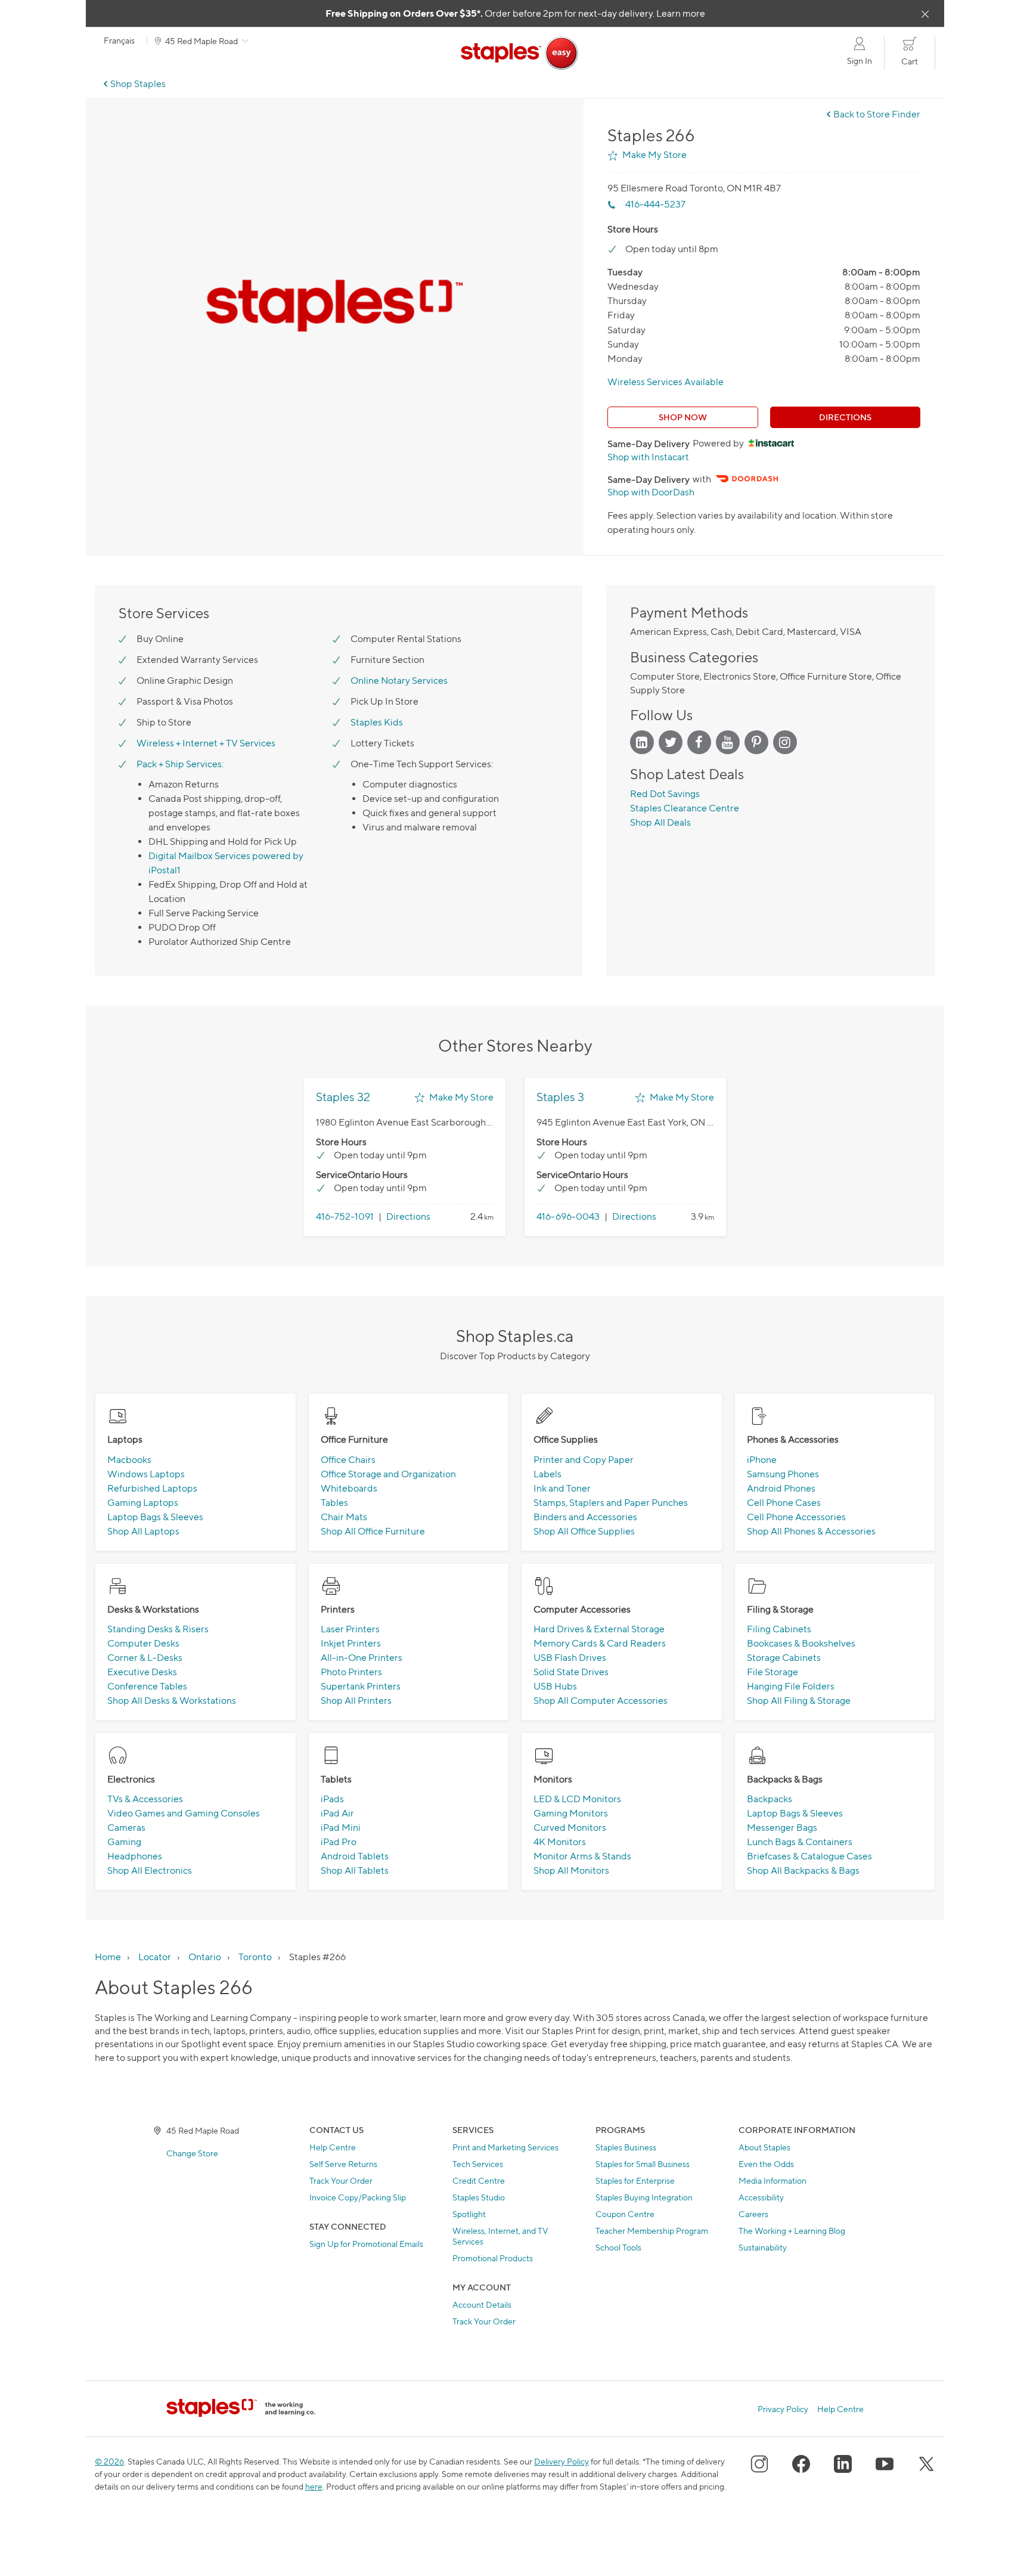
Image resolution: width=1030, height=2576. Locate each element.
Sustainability (763, 2247)
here (314, 2486)
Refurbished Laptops (152, 1488)
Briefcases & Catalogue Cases (809, 1856)
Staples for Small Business (643, 2164)
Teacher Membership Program (652, 2231)
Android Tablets (355, 1856)
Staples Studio (479, 2197)
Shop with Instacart (648, 457)
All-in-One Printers (362, 1658)
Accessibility (761, 2197)
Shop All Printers (356, 1701)
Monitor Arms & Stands (582, 1856)
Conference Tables (147, 1686)
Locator (155, 1957)
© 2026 (109, 2461)
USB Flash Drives (570, 1658)
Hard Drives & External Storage (599, 1629)
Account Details (482, 2304)
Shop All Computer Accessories (601, 1701)
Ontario (205, 1957)
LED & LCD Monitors (577, 1799)
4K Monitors (560, 1842)
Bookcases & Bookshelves (801, 1643)
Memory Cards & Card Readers (600, 1643)
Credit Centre (479, 2180)
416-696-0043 (568, 1216)
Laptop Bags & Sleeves (155, 1517)
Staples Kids (377, 722)
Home (108, 1957)
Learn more (681, 13)
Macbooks (129, 1460)
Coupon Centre (625, 2214)
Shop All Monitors (571, 1870)
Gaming (124, 1842)
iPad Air (337, 1813)
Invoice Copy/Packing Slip (358, 2197)
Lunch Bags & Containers (800, 1842)
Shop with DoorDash (651, 492)
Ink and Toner (562, 1488)
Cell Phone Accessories (796, 1517)
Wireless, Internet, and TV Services (500, 2236)
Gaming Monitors (571, 1813)
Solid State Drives (571, 1672)
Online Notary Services (399, 681)
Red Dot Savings (665, 794)
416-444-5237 (655, 204)
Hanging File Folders (791, 1686)
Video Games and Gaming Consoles (184, 1813)
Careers (753, 2214)
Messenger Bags (782, 1828)
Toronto (255, 1957)
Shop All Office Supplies (584, 1531)
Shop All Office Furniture (373, 1531)
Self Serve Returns (343, 2164)
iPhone (762, 1460)
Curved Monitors (570, 1828)
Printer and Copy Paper (584, 1460)
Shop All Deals (660, 822)
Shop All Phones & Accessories (811, 1531)
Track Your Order (341, 2180)
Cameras (126, 1828)
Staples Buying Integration (644, 2197)
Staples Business (626, 2147)
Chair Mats (344, 1517)
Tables (334, 1503)
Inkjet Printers (351, 1643)
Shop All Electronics (150, 1870)
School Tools (618, 2247)
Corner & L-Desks (145, 1658)
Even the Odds (766, 2164)
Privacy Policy (783, 2409)
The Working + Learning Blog (792, 2231)
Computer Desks (143, 1643)
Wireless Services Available (666, 382)
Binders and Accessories (585, 1517)
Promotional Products (493, 2258)
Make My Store (654, 155)
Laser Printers (350, 1629)
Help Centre (333, 2147)
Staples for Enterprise (635, 2180)
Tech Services (478, 2164)
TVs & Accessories (145, 1799)
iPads (332, 1799)
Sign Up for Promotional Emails (366, 2244)
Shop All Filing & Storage (799, 1701)
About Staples (764, 2147)
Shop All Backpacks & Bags (803, 1870)
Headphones (135, 1856)
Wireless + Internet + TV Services (206, 743)
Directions (845, 417)
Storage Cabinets (784, 1658)
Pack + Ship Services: (180, 764)
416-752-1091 (345, 1216)
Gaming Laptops (143, 1503)
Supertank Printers (361, 1686)
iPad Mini (341, 1828)
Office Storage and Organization (388, 1474)
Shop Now (683, 417)
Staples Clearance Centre (685, 808)
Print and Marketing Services (505, 2147)
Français (119, 41)
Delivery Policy (561, 2461)
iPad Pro (339, 1842)
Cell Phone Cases (784, 1503)
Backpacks (770, 1799)
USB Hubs (555, 1686)
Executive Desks (142, 1672)
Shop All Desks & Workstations (172, 1701)
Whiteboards (349, 1488)
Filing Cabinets (779, 1629)
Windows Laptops (146, 1474)
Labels (547, 1474)
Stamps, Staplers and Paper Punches (611, 1503)
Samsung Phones (783, 1474)
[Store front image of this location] (335, 306)
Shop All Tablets (355, 1870)
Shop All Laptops (143, 1531)
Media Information (772, 2180)
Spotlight (469, 2214)
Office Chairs (348, 1460)
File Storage (772, 1672)
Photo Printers (351, 1672)
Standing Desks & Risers (158, 1629)
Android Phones (781, 1488)
